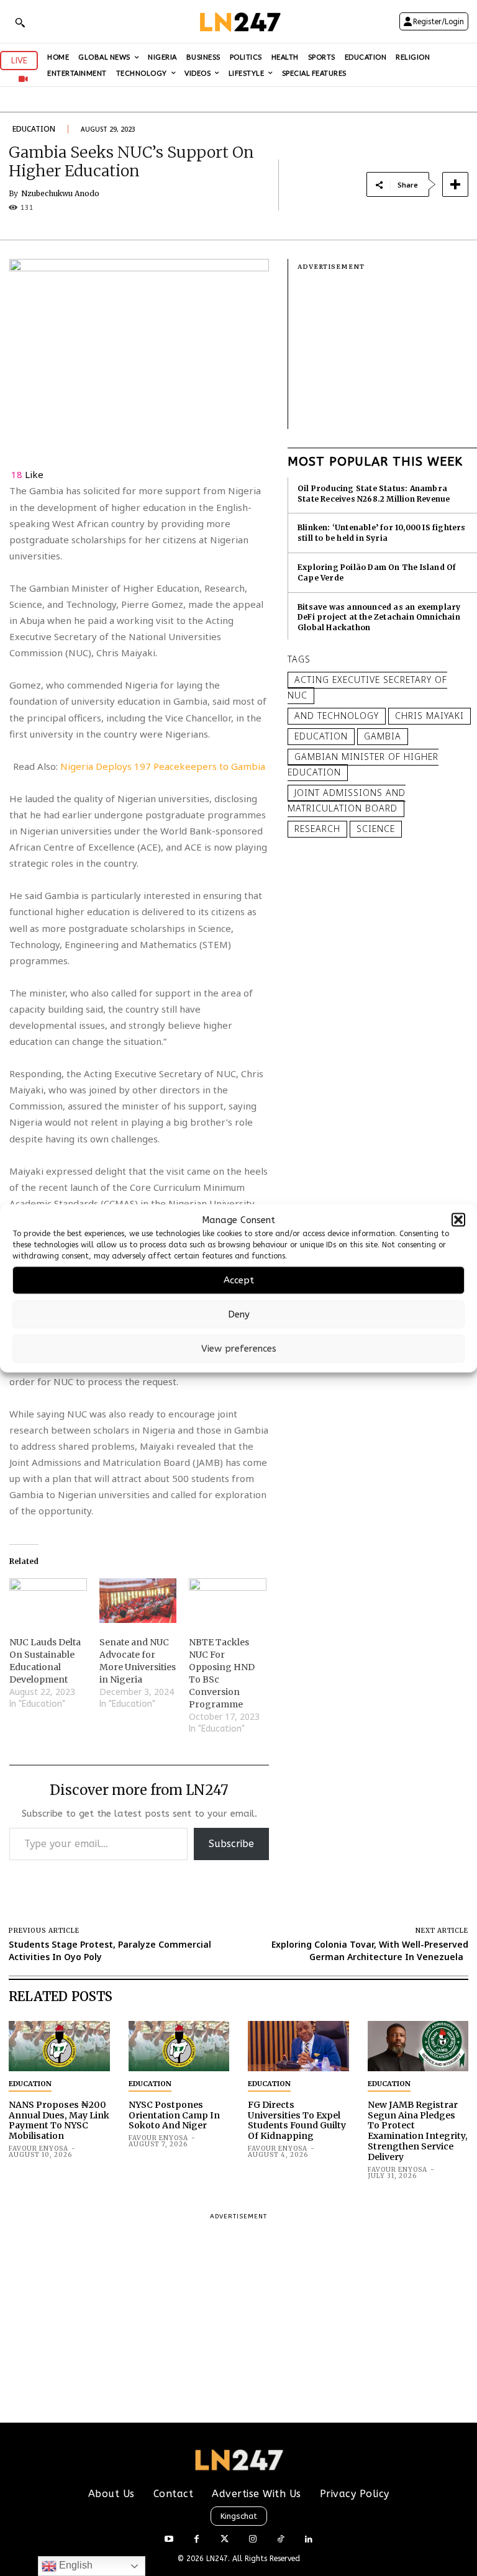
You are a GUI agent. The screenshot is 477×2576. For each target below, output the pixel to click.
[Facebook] (197, 2540)
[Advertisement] (387, 351)
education (321, 736)
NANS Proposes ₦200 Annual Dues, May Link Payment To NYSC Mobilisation (59, 2120)
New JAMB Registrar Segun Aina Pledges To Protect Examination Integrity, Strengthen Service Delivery (418, 2131)
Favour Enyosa (39, 2149)
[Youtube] (169, 2540)
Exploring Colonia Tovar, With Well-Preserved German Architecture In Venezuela (370, 1950)
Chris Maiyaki (429, 716)
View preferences (239, 1349)
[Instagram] (252, 2540)
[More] (455, 184)
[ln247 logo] (239, 21)
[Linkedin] (308, 2540)
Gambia (383, 736)
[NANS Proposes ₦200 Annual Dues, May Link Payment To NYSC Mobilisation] (59, 2046)
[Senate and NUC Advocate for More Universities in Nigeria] (138, 1600)
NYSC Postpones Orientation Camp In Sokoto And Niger (174, 2115)
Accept (239, 1280)
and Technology (337, 716)
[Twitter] (225, 2540)
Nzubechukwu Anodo (60, 194)
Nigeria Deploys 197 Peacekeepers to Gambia (163, 766)
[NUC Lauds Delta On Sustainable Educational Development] (48, 1600)
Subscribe (231, 1844)
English (75, 2565)
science (376, 829)
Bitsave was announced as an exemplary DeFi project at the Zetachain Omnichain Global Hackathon (379, 617)
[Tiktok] (280, 2540)
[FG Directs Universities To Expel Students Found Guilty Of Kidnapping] (298, 2046)
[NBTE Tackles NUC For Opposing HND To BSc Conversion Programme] (228, 1600)
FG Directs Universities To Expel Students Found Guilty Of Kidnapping (297, 2120)
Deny (239, 1314)
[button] (458, 1220)
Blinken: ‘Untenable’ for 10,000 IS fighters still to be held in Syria (382, 533)
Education (34, 129)
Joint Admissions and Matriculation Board (347, 800)
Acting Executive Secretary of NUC (367, 687)
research (317, 829)
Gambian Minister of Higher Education (363, 764)
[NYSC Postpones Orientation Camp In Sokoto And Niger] (179, 2046)
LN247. (219, 2559)
